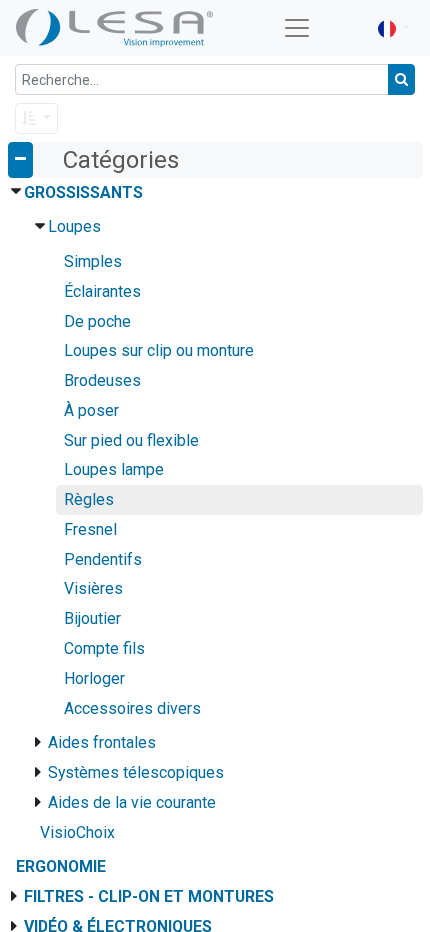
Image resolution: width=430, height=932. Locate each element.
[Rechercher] (401, 79)
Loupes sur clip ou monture (159, 350)
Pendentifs (103, 559)
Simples (93, 261)
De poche (97, 321)
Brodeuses (102, 380)
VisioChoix (77, 832)
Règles (89, 499)
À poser (91, 410)
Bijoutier (92, 618)
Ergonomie (61, 866)
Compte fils (104, 648)
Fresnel (90, 529)
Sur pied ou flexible (131, 440)
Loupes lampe (114, 469)
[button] (36, 118)
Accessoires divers (132, 708)
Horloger (94, 678)
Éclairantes (102, 291)
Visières (93, 588)
